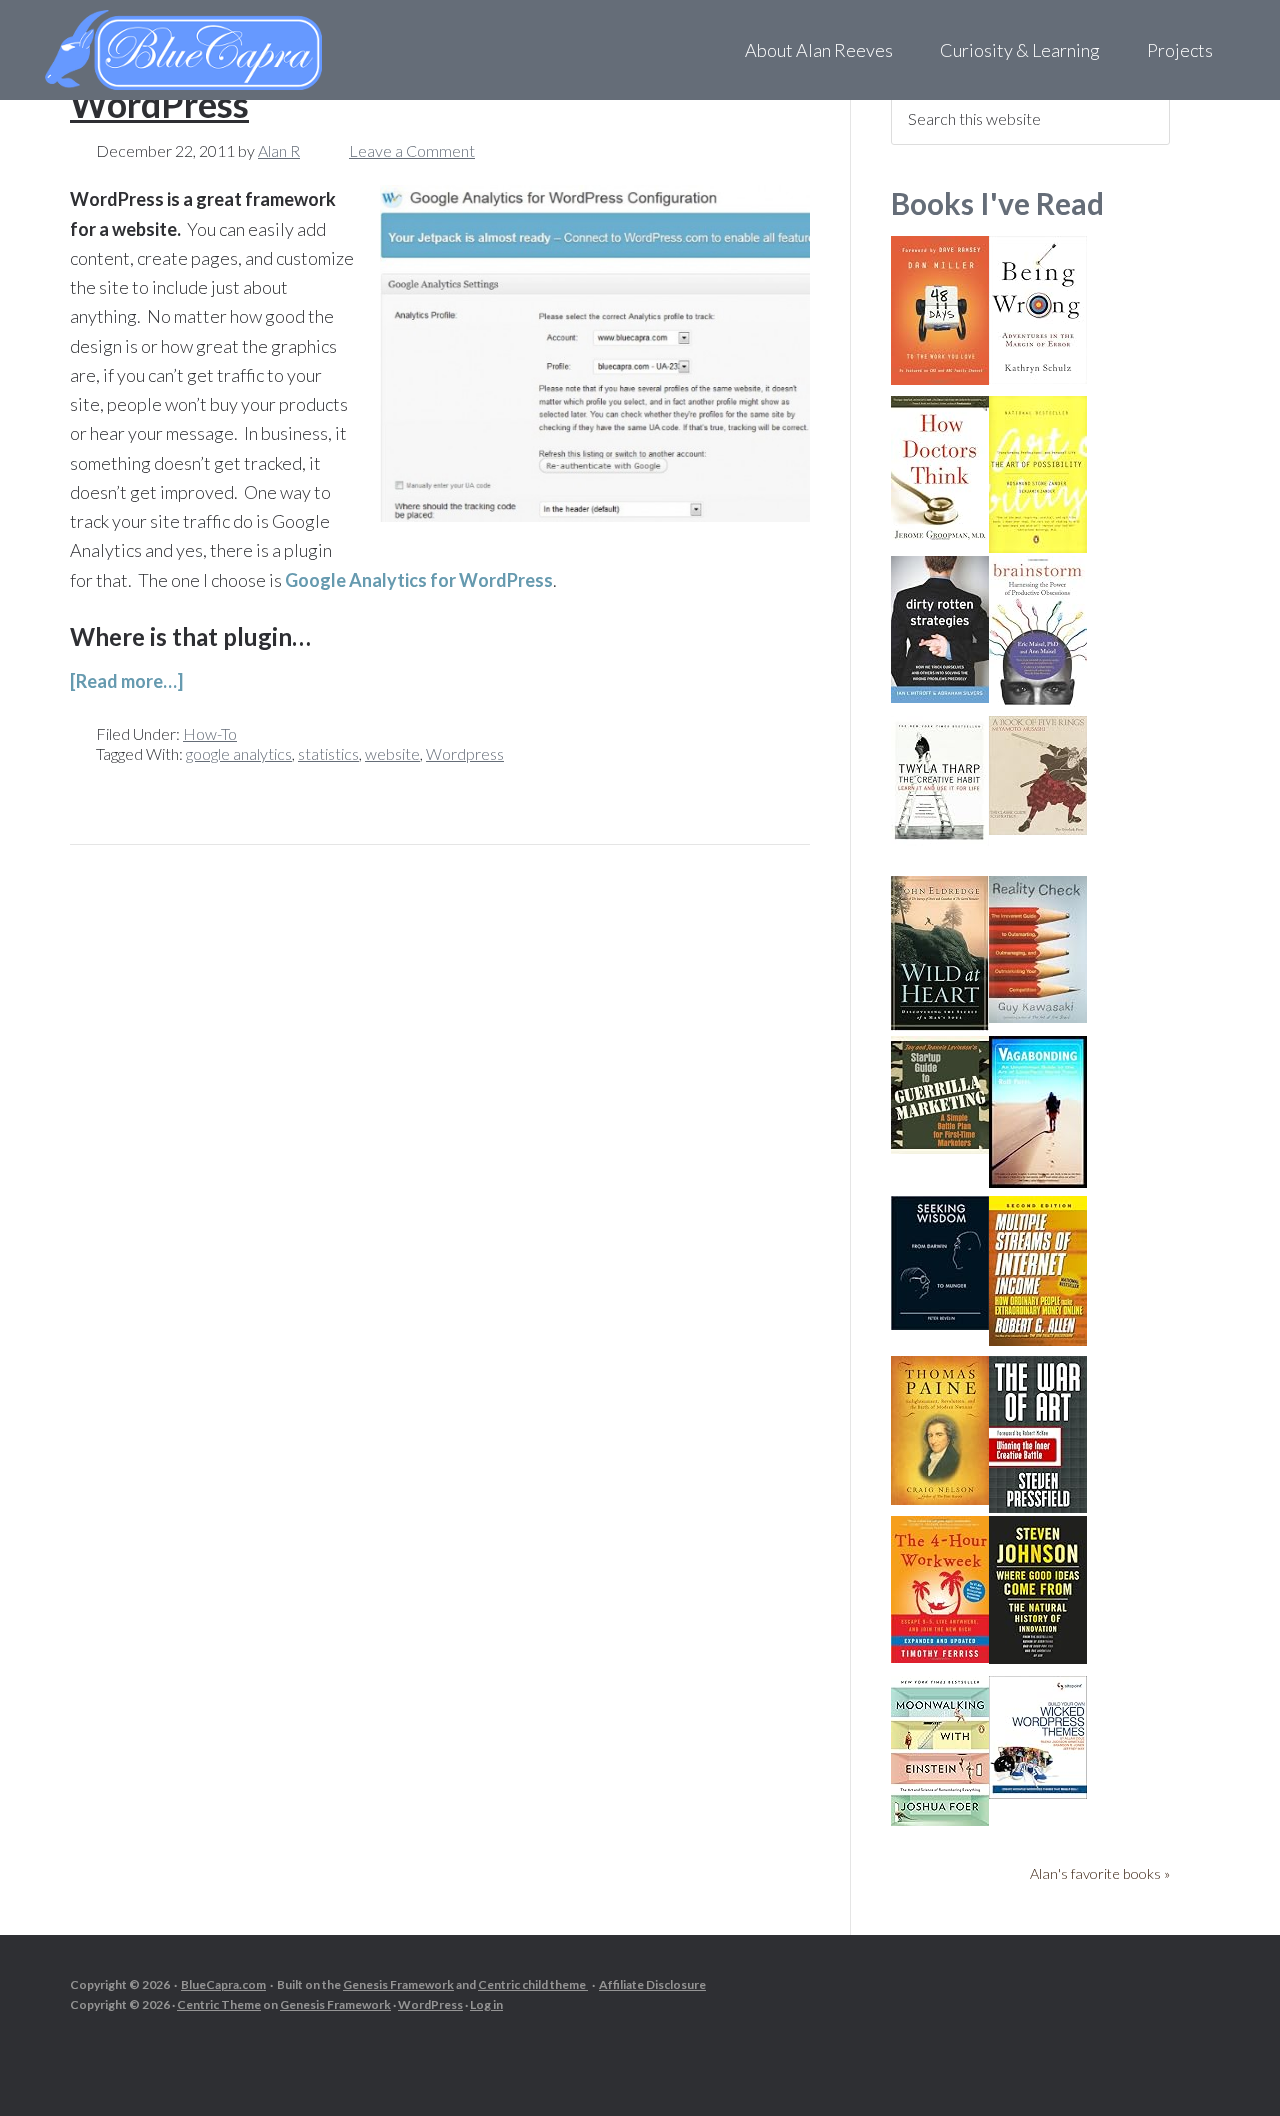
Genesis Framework (398, 1984)
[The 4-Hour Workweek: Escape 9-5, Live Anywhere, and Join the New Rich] (940, 1656)
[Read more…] (126, 681)
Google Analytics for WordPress (419, 580)
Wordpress (465, 753)
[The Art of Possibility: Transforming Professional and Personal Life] (1038, 546)
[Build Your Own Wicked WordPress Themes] (1038, 1792)
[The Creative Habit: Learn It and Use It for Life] (940, 839)
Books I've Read (997, 203)
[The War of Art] (1038, 1506)
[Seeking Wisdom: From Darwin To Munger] (940, 1323)
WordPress (430, 2004)
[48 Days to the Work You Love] (940, 378)
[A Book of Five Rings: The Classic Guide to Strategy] (1038, 828)
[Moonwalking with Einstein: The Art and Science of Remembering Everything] (940, 1819)
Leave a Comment (412, 150)
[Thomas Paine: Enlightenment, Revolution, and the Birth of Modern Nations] (940, 1498)
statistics (328, 753)
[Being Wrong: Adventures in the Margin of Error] (1038, 377)
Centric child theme (533, 1984)
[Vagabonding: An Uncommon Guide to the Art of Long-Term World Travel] (1038, 1181)
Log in (486, 2004)
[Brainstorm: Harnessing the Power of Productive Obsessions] (1038, 700)
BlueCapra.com (223, 1984)
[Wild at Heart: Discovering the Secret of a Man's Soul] (940, 1024)
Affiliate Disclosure (652, 1984)
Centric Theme (219, 2004)
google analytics (239, 753)
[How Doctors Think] (940, 536)
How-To (210, 733)
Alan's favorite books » (1100, 1873)
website (392, 753)
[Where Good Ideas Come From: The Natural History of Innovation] (1038, 1657)
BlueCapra (225, 50)
